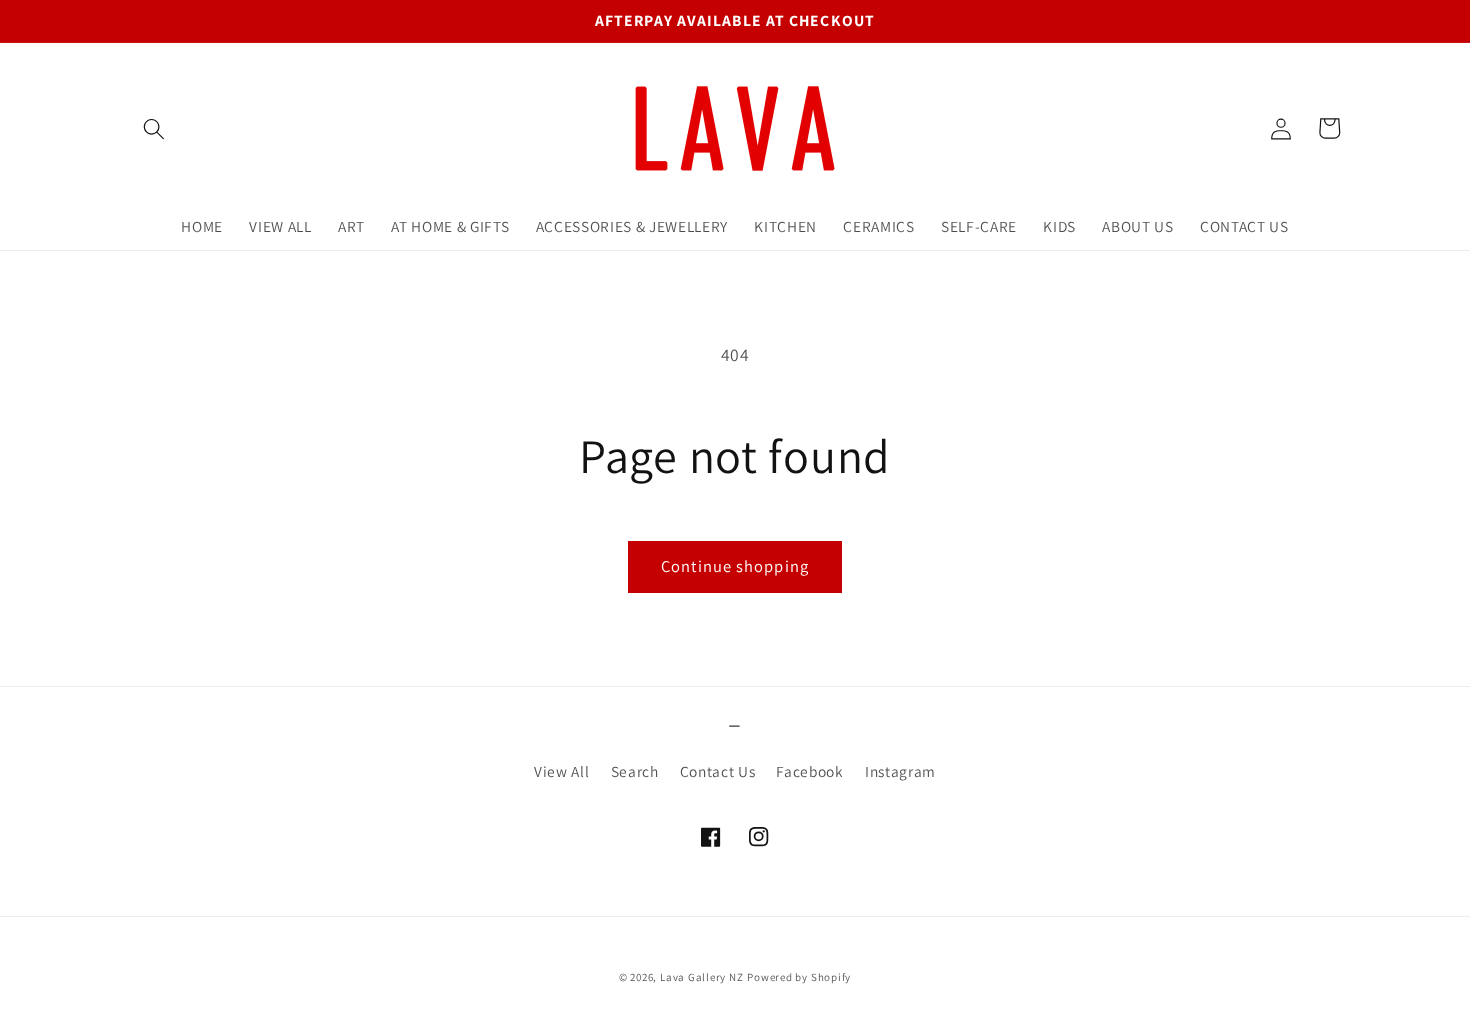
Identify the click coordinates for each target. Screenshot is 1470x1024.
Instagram (900, 771)
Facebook (809, 771)
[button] (154, 128)
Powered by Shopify (799, 977)
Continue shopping (735, 566)
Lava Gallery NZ (702, 977)
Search (635, 771)
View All (561, 771)
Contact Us (718, 771)
